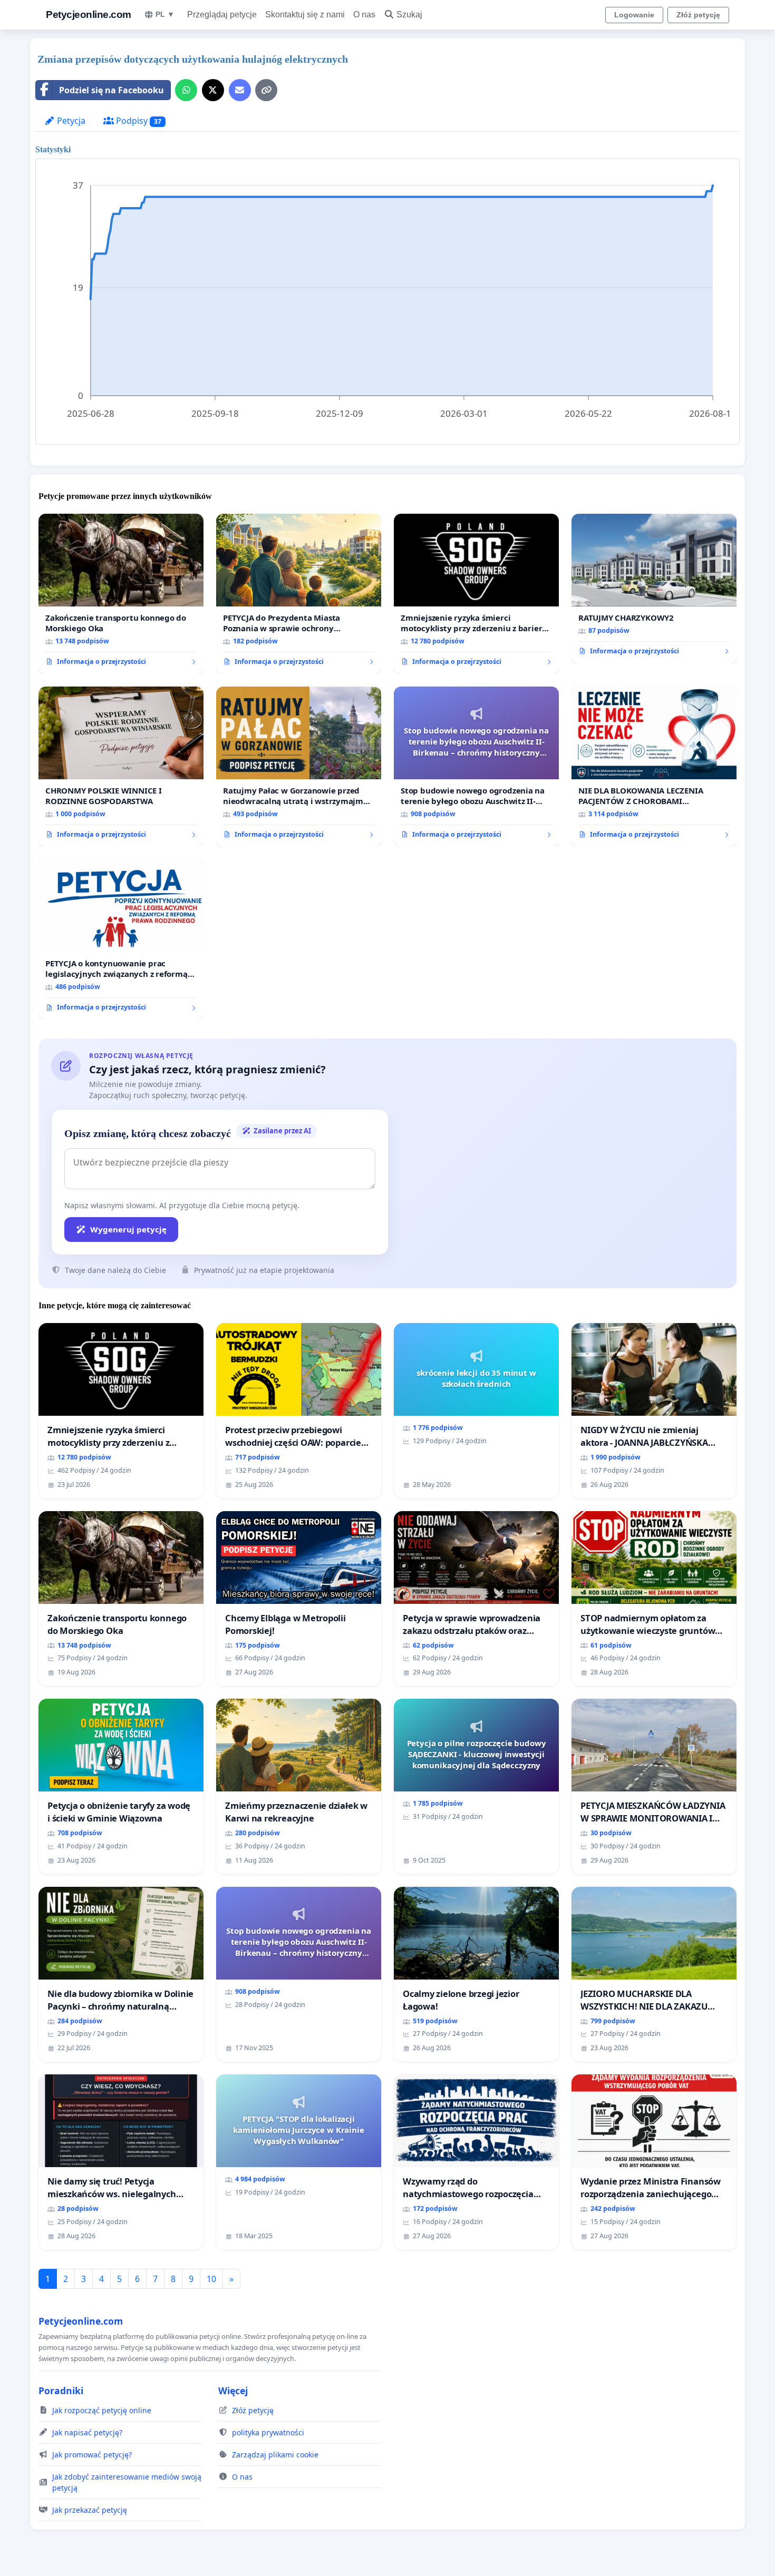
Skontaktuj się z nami (305, 14)
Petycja (70, 121)
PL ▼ (165, 14)
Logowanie (634, 15)
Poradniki (61, 2391)
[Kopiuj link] (266, 90)
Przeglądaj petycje (222, 14)
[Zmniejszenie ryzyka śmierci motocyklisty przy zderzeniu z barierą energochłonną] (476, 594)
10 (211, 2279)
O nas (364, 14)
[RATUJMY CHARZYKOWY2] (654, 589)
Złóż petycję (698, 15)
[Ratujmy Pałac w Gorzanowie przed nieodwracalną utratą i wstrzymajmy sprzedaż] (299, 767)
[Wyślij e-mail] (240, 90)
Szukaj (409, 14)
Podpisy (138, 121)
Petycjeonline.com (89, 14)
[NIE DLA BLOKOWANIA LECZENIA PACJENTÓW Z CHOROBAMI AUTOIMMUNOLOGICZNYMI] (654, 767)
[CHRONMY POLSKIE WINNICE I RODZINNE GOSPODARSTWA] (121, 767)
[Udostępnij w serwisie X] (213, 90)
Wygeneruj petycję (128, 1229)
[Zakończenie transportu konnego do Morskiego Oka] (121, 594)
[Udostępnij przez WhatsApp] (186, 90)
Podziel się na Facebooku (112, 90)
